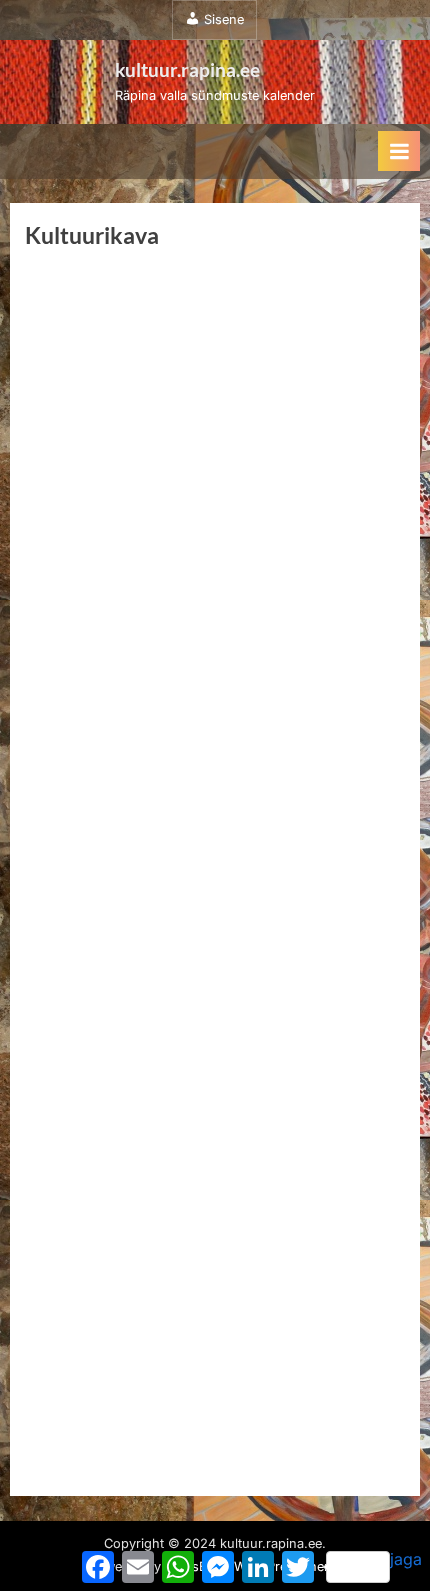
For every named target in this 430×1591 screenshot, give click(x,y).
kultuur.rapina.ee (187, 69)
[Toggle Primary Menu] (399, 151)
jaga (406, 1559)
